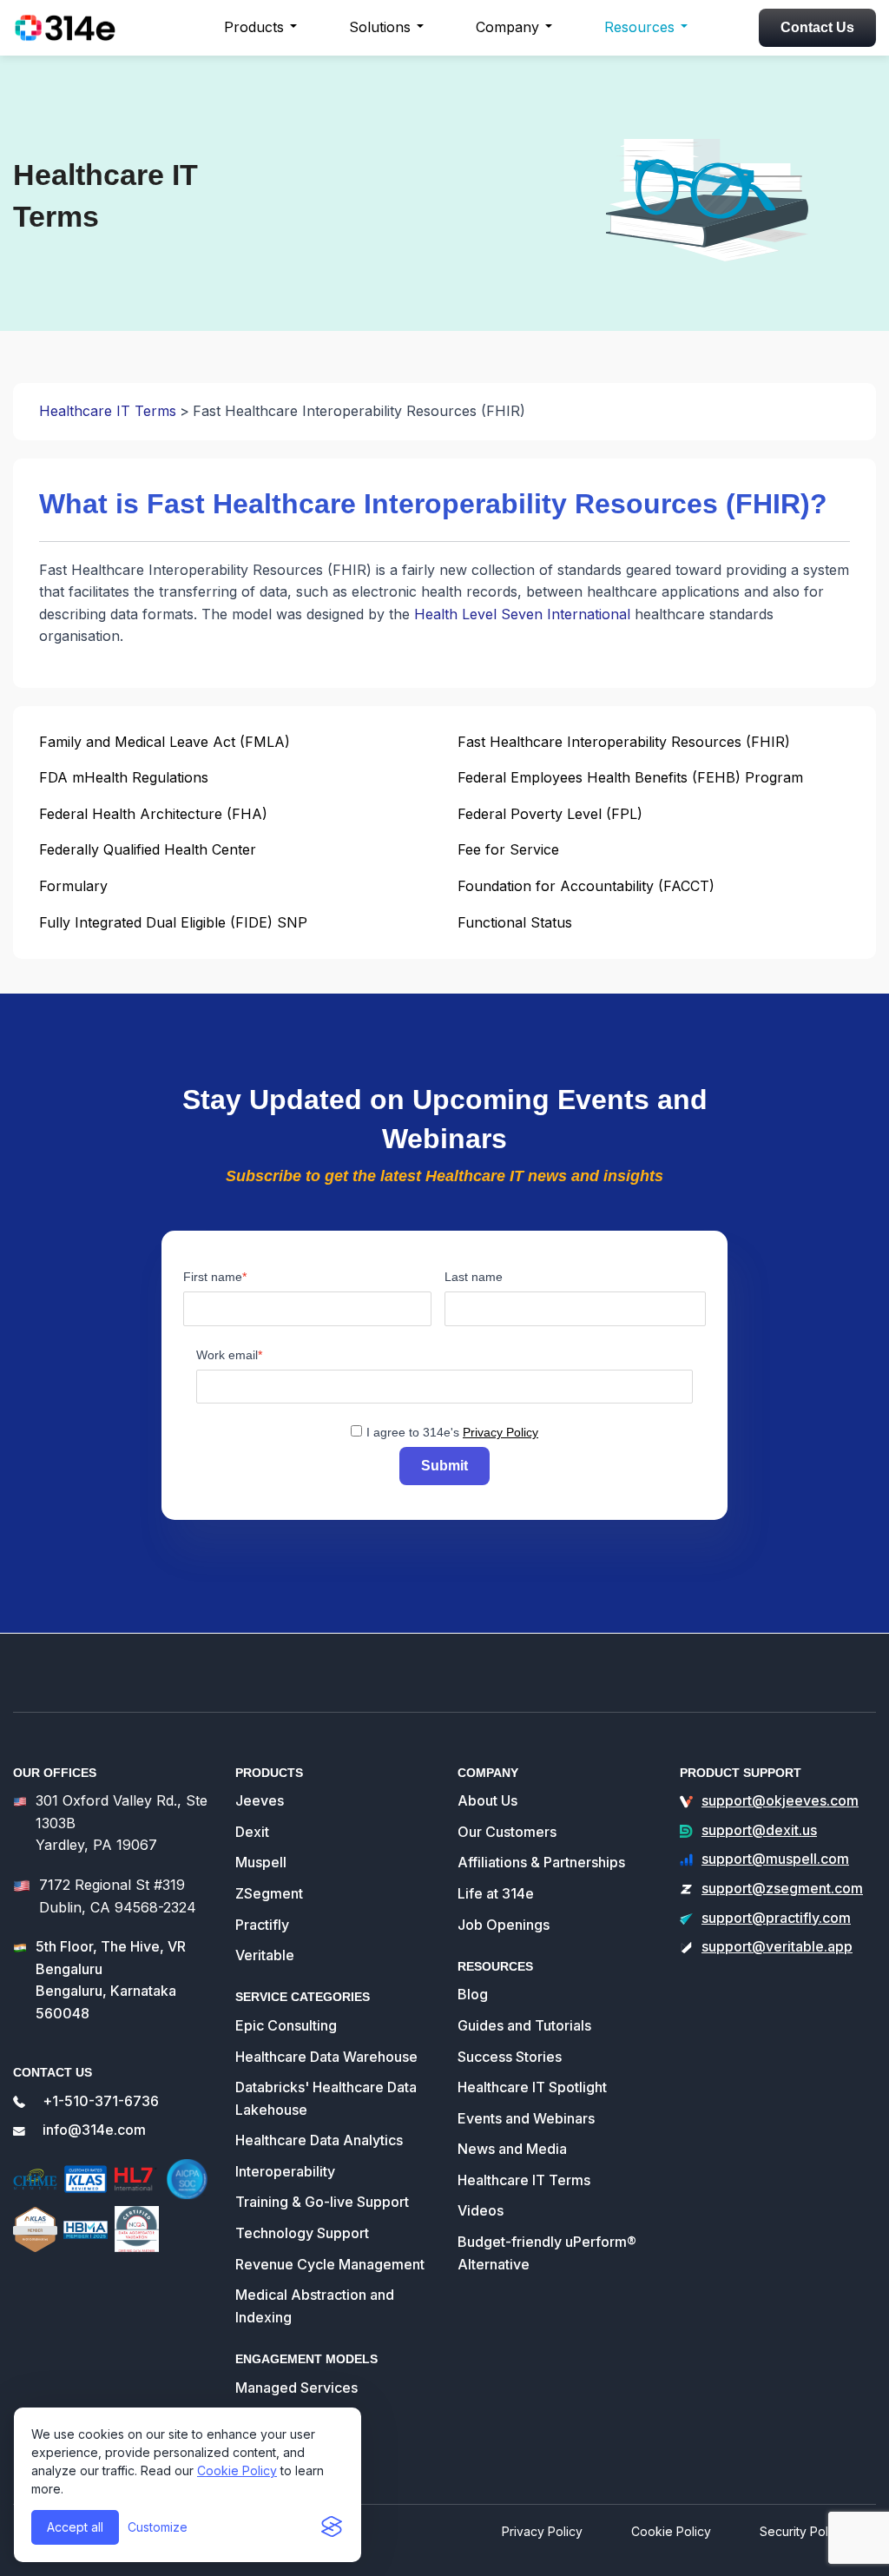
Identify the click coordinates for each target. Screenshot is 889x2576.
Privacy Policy (500, 1432)
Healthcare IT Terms (108, 411)
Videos (481, 2210)
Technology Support (302, 2233)
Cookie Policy (237, 2470)
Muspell (261, 1862)
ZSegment (269, 1893)
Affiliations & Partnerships (541, 1862)
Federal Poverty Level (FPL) (550, 814)
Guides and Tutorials (524, 2025)
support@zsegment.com (782, 1888)
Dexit (252, 1832)
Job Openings (504, 1925)
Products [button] (254, 27)
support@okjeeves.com (780, 1800)
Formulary (73, 886)
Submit (444, 1466)
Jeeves (260, 1800)
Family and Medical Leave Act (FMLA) (165, 742)
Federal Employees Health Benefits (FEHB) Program (630, 777)
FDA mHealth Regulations (124, 777)
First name (213, 1277)
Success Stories (510, 2057)
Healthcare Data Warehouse (326, 2057)
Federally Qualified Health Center (148, 849)
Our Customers (507, 1832)
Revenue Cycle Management (330, 2264)
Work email (227, 1355)
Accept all (75, 2527)
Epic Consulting (286, 2025)
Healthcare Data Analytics (319, 2140)
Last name (474, 1277)
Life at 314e (496, 1893)
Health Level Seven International (522, 614)
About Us (487, 1800)
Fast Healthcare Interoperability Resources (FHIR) (624, 742)
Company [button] (507, 27)
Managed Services (296, 2388)
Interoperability (285, 2171)
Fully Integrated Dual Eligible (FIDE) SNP (173, 922)
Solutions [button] (380, 27)
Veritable (265, 1955)
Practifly (262, 1925)
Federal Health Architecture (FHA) (153, 814)
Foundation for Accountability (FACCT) (586, 886)
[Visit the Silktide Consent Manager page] (332, 2527)
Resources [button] (639, 27)
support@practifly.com (776, 1918)
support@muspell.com (775, 1859)
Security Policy (802, 2531)
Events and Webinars (526, 2118)
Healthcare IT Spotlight (532, 2087)
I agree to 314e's (452, 1432)
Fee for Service (508, 849)
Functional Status (515, 922)
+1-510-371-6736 (101, 2101)
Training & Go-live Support (322, 2202)
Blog (473, 1994)
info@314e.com (94, 2130)
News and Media (512, 2149)
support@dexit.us (759, 1830)
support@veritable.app (777, 1946)
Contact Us (817, 27)
